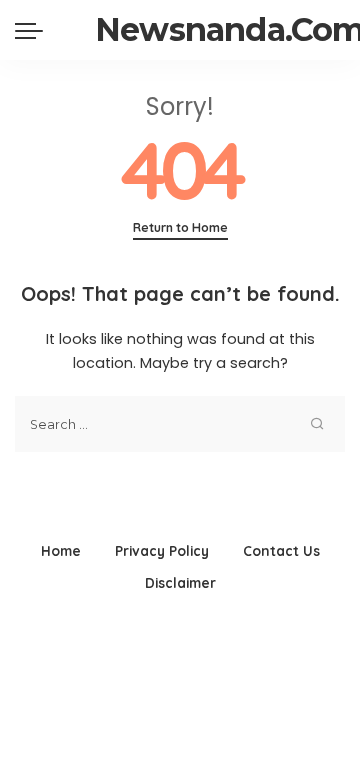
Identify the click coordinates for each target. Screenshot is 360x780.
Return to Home (180, 227)
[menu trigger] (34, 30)
